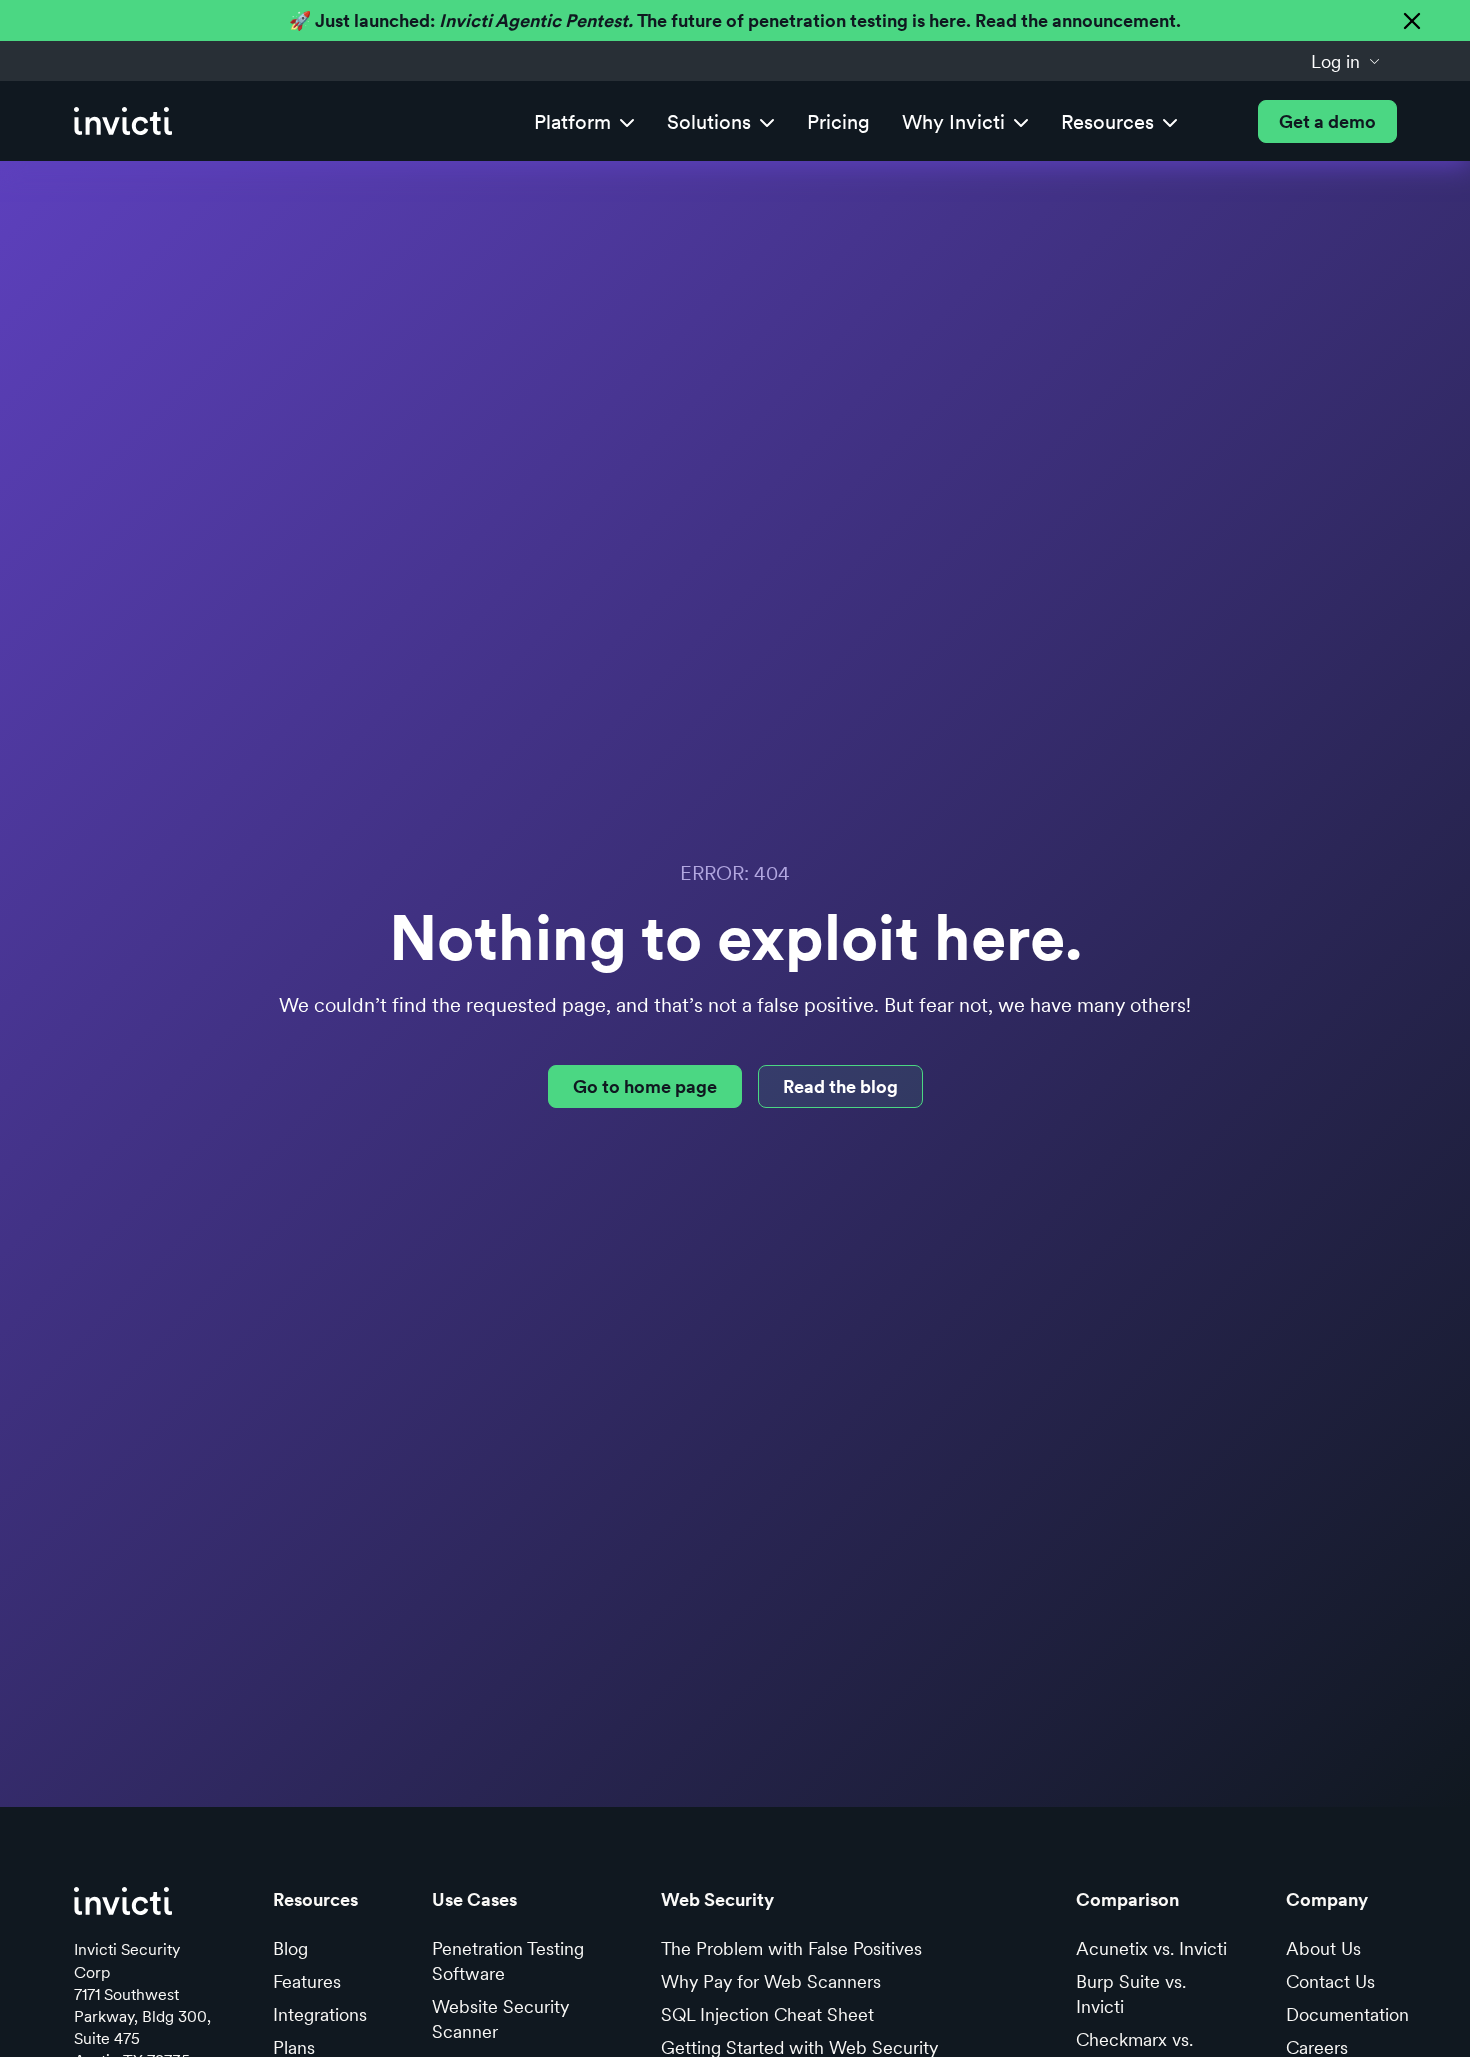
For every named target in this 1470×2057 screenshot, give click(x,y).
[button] (1346, 61)
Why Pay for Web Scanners (771, 1981)
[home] (123, 121)
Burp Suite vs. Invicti (1131, 1994)
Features (307, 1981)
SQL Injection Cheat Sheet (767, 2014)
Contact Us (1330, 1981)
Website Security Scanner (500, 2019)
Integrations (320, 2014)
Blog (290, 1948)
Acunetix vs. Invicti (1151, 1948)
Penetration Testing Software (508, 1961)
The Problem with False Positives (791, 1948)
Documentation (1347, 2014)
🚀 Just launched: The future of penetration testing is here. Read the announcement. (735, 20)
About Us (1323, 1948)
